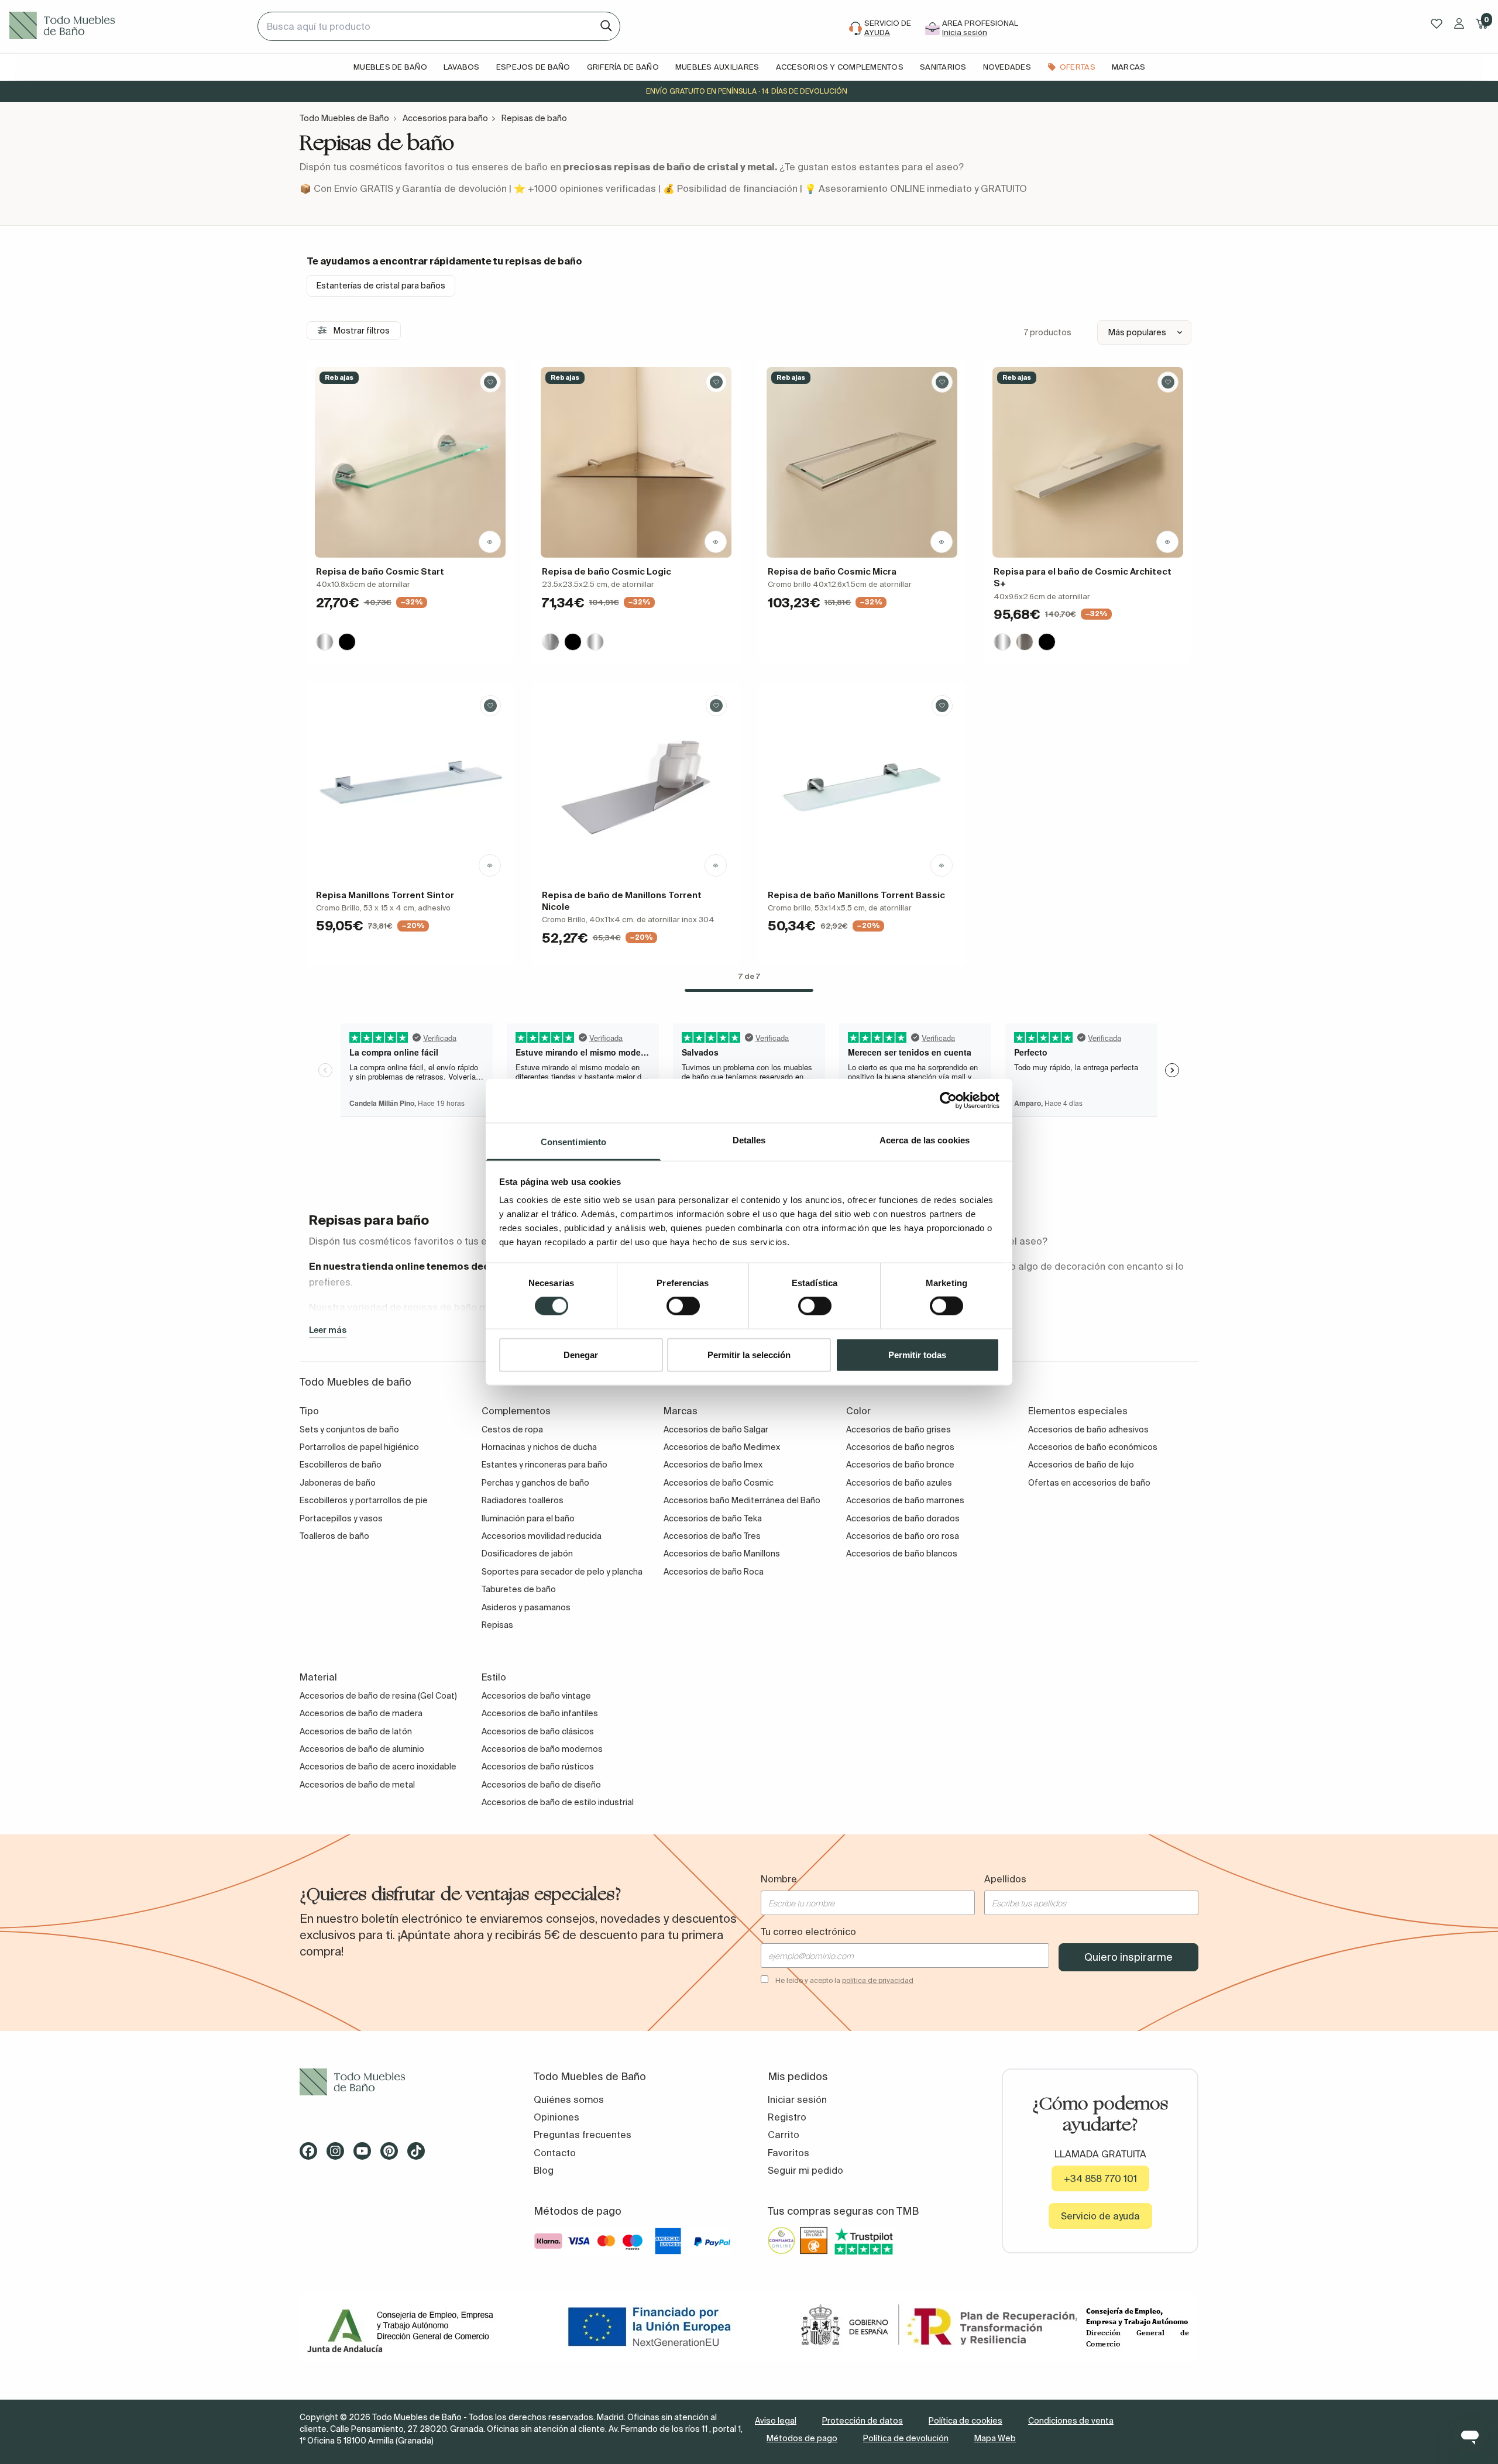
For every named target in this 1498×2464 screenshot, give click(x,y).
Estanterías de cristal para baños (381, 286)
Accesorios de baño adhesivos (1088, 1429)
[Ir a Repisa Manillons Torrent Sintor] (410, 786)
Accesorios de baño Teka (713, 1518)
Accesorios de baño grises (899, 1429)
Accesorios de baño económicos (1093, 1447)
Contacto (555, 2153)
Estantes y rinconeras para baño (544, 1465)
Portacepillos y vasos (341, 1518)
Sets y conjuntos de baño (349, 1429)
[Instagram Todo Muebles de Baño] (339, 2155)
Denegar (581, 1354)
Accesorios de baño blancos (902, 1554)
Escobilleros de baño (341, 1465)
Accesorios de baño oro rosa (903, 1536)
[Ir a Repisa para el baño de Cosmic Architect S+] (1088, 462)
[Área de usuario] (1459, 23)
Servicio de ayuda (1100, 2216)
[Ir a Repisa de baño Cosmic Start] (410, 462)
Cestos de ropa (512, 1429)
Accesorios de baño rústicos (538, 1767)
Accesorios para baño (445, 118)
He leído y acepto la (844, 1980)
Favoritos (788, 2153)
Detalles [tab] (749, 1140)
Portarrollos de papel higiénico (359, 1447)
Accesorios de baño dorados (903, 1518)
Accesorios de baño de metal (357, 1785)
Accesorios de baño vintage (536, 1696)
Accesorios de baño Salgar (716, 1429)
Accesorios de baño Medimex (722, 1447)
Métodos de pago (802, 2438)
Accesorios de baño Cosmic (719, 1483)
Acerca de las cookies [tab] (925, 1140)
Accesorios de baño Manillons (722, 1554)
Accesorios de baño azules (899, 1483)
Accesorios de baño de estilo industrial (558, 1802)
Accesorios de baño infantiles (540, 1713)
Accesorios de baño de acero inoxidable (378, 1767)
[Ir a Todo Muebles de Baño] (398, 2082)
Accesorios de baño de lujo (1081, 1465)
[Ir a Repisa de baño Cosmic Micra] (862, 462)
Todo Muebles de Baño (344, 118)
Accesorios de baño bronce (900, 1465)
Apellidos (1005, 1879)
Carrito (784, 2135)
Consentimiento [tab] (573, 1141)
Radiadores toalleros (523, 1500)
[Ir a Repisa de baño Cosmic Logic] (636, 462)
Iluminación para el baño (528, 1518)
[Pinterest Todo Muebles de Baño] (393, 2155)
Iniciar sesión (797, 2099)
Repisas (497, 1625)
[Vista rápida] (490, 542)
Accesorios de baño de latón (356, 1731)
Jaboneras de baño (338, 1483)
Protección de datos (863, 2421)
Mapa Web (995, 2438)
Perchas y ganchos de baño (535, 1483)
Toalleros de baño (334, 1536)
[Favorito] (490, 382)
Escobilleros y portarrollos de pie (364, 1500)
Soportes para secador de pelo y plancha (562, 1572)
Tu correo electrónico (808, 1932)
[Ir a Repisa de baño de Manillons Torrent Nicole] (636, 786)
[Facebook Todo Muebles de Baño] (312, 2155)
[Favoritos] (1437, 24)
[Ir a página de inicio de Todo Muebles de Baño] (129, 26)
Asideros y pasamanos (526, 1607)
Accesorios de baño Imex (713, 1465)
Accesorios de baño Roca (714, 1572)
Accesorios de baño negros (900, 1447)
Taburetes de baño (519, 1589)
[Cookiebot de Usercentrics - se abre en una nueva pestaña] (948, 1101)
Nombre (779, 1879)
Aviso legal (776, 2421)
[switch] (683, 1306)
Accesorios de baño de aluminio (362, 1749)
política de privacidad (878, 1980)
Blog (544, 2170)
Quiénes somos (569, 2099)
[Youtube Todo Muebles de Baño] (366, 2155)
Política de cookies (966, 2421)
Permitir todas (917, 1354)
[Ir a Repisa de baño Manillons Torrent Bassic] (862, 786)
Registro (787, 2117)
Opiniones (556, 2117)
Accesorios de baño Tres (712, 1536)
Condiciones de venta (1071, 2421)
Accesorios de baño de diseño (541, 1785)
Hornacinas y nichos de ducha (539, 1447)
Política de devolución (906, 2438)
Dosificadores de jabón (527, 1554)
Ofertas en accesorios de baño (1089, 1483)
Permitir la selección (749, 1354)
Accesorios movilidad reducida (542, 1536)
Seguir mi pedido (805, 2170)
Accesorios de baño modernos (542, 1749)
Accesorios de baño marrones (905, 1500)
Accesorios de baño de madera (361, 1713)
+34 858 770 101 (1100, 2178)
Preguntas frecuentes (583, 2135)
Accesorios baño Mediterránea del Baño (742, 1500)
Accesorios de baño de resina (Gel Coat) (378, 1696)
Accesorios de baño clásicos (538, 1731)
